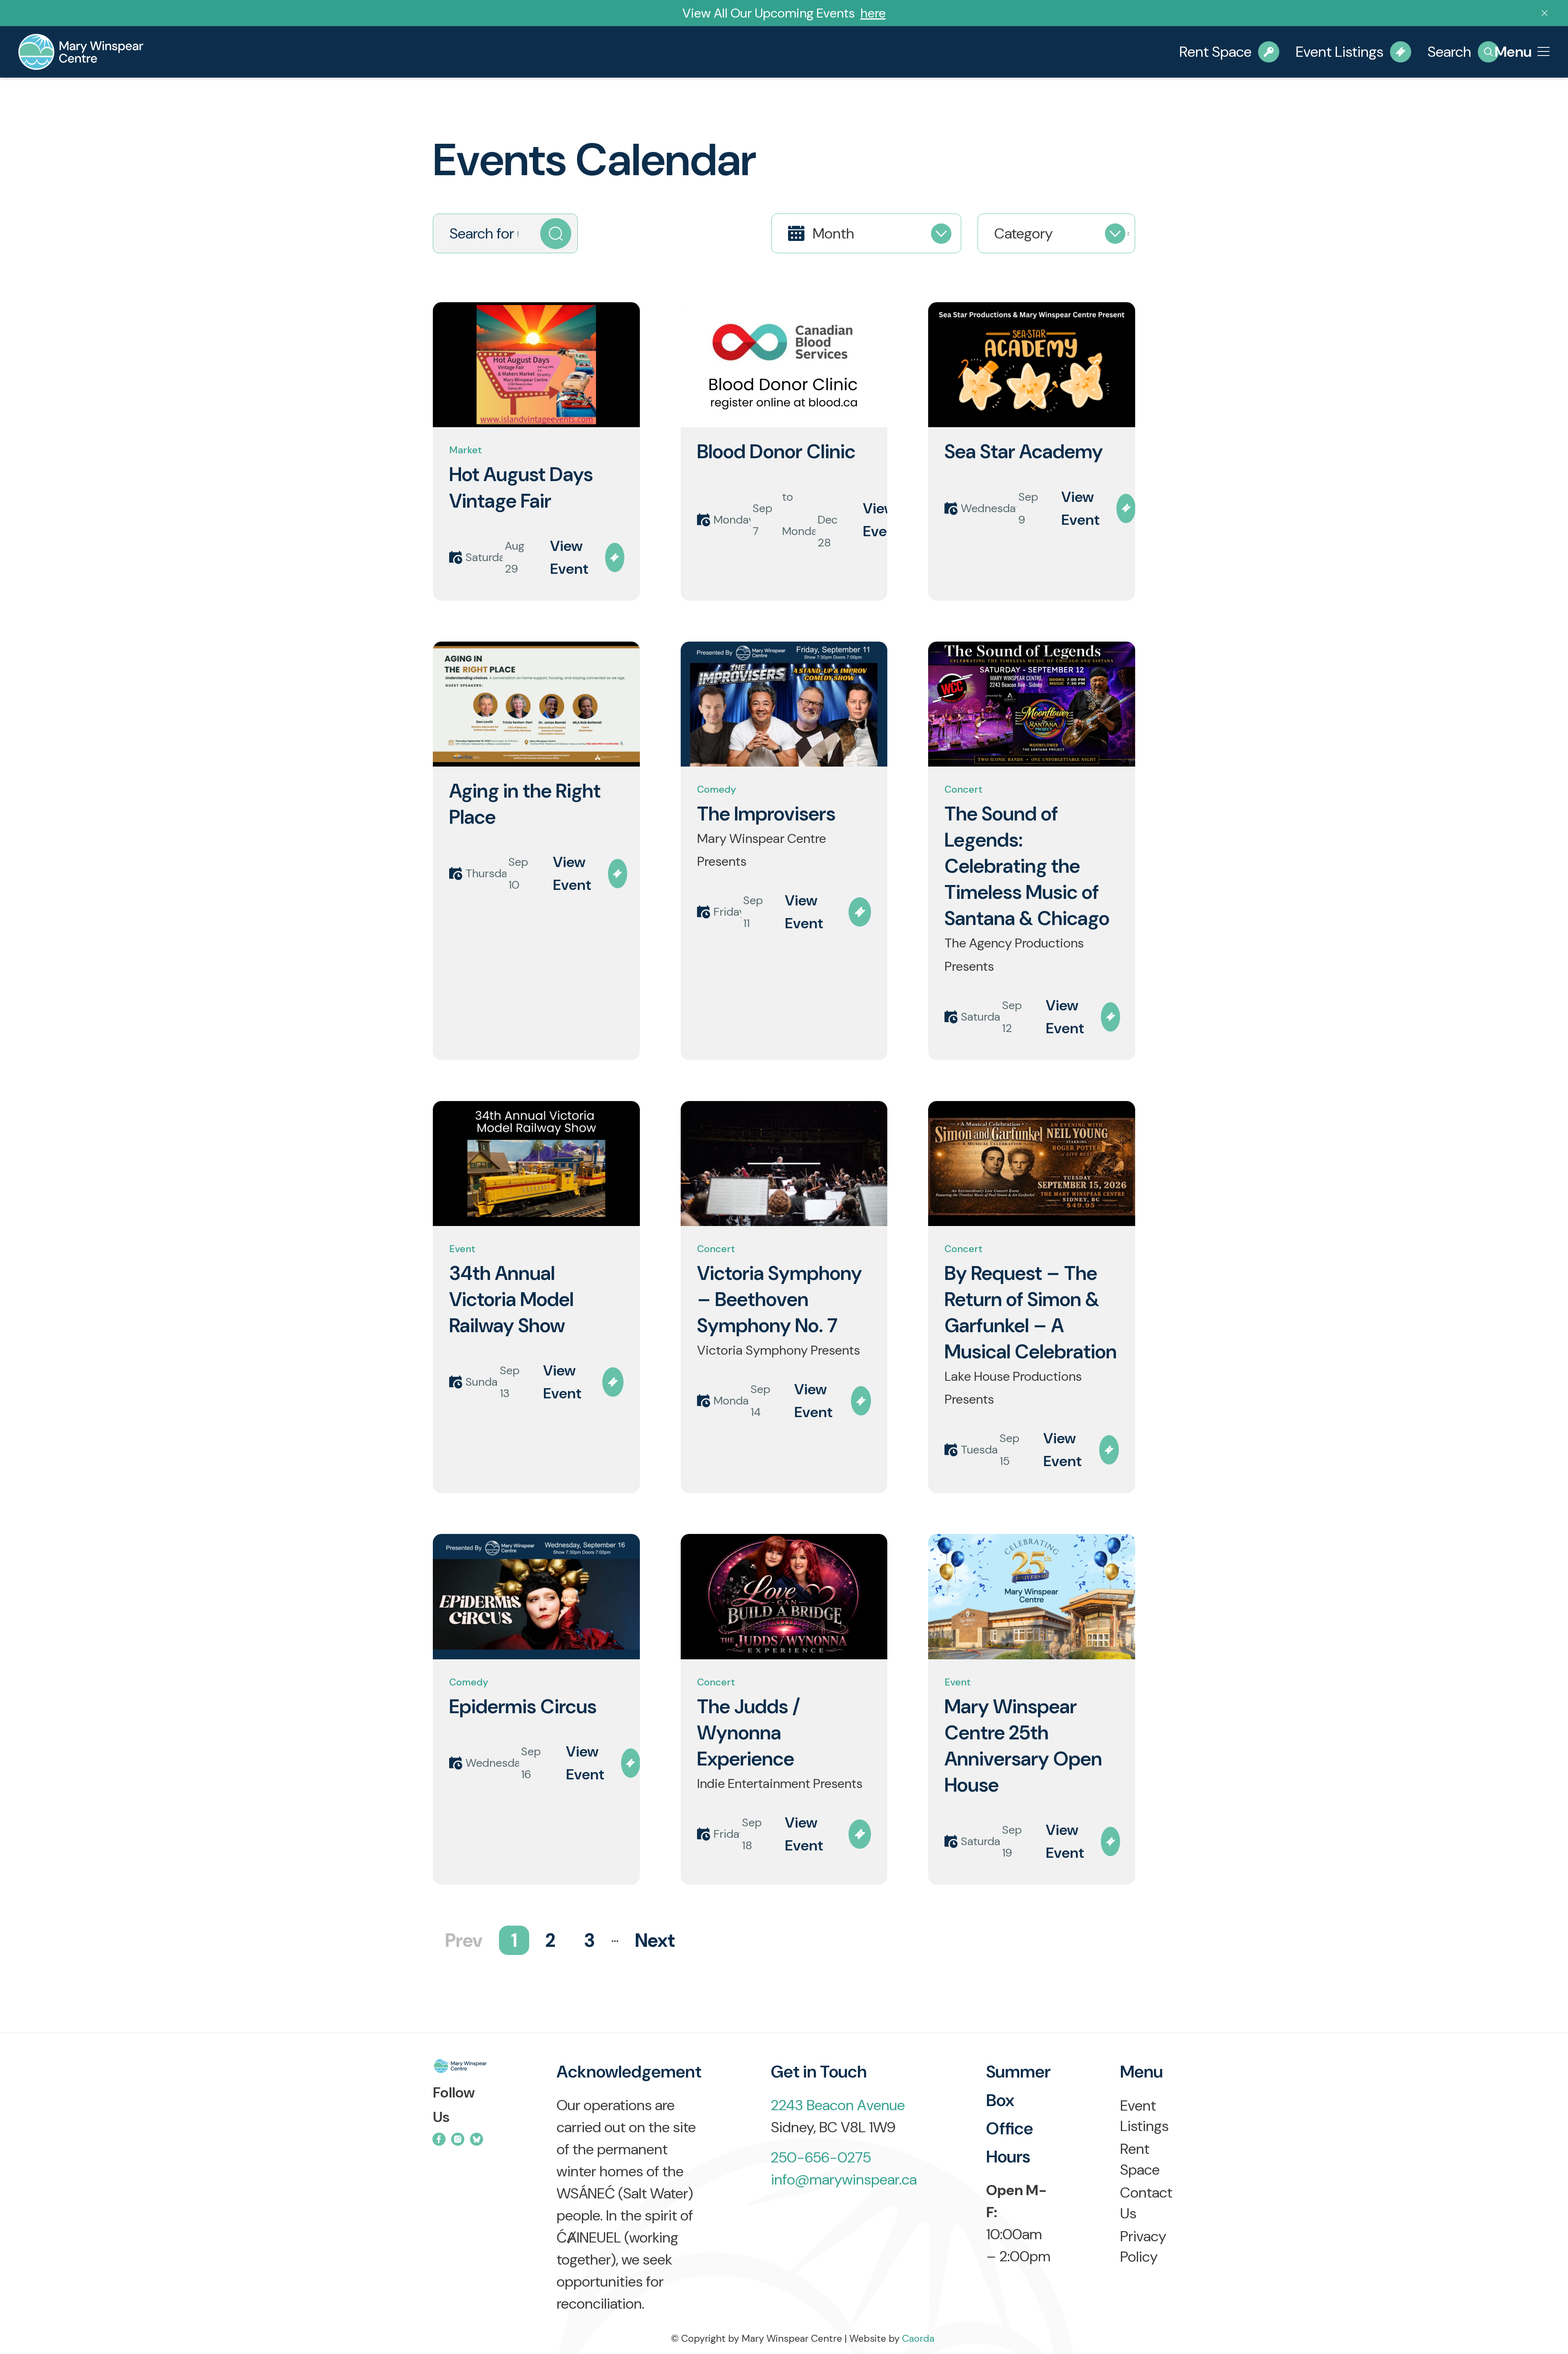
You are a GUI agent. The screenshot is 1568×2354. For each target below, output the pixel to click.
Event (462, 1249)
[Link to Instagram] (458, 2139)
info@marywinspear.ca (844, 2179)
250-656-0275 (821, 2157)
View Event (569, 557)
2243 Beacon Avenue (838, 2105)
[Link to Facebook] (439, 2139)
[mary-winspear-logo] (81, 52)
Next (655, 1940)
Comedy (717, 789)
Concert (963, 789)
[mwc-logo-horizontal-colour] (460, 2069)
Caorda (918, 2338)
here (873, 13)
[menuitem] (1543, 52)
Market (465, 450)
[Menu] (1543, 52)
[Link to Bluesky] (477, 2139)
